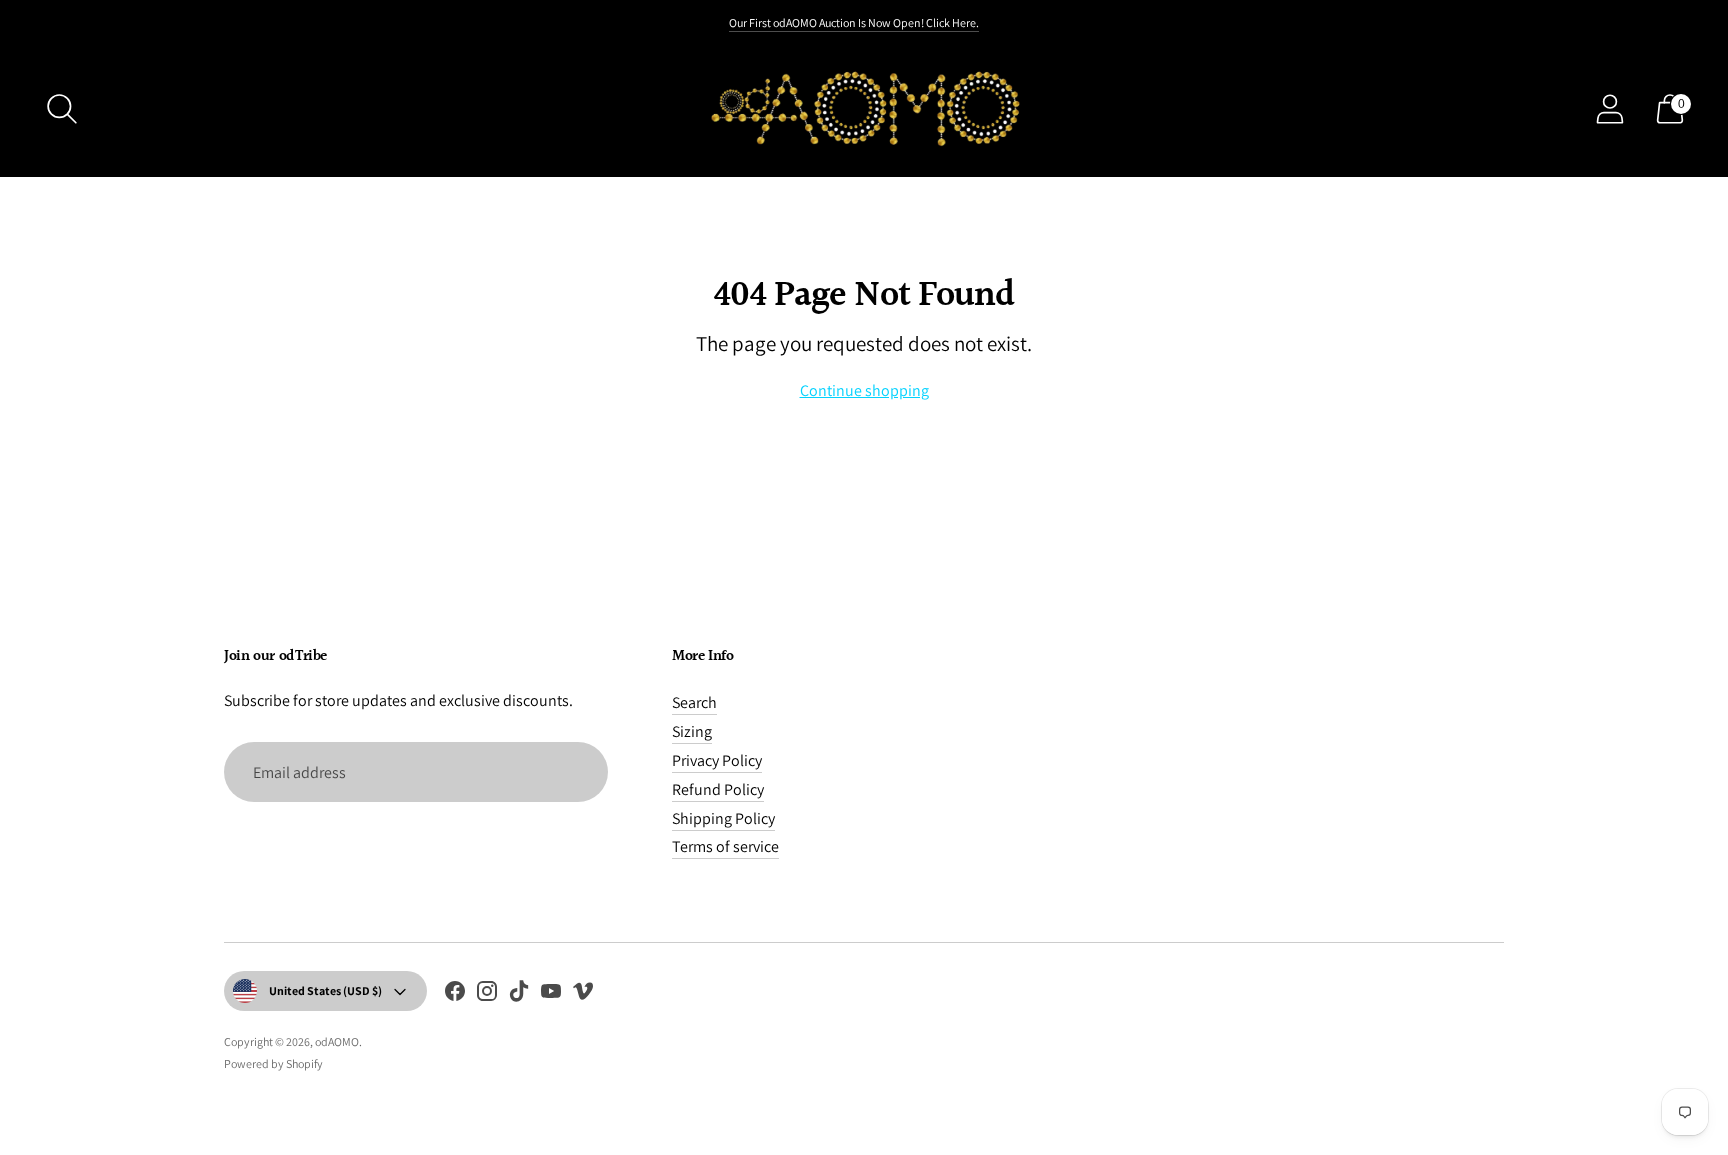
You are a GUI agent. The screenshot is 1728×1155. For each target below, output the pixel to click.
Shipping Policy (723, 818)
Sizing (692, 731)
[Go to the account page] (1610, 109)
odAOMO (337, 1041)
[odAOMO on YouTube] (551, 995)
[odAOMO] (864, 108)
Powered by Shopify (273, 1063)
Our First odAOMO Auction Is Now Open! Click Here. (854, 22)
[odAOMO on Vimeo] (583, 995)
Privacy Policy (717, 760)
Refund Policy (718, 789)
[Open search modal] (62, 109)
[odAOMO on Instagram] (487, 995)
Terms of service (725, 846)
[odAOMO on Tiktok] (519, 995)
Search (694, 702)
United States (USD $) (325, 990)
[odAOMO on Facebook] (455, 995)
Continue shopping (864, 390)
